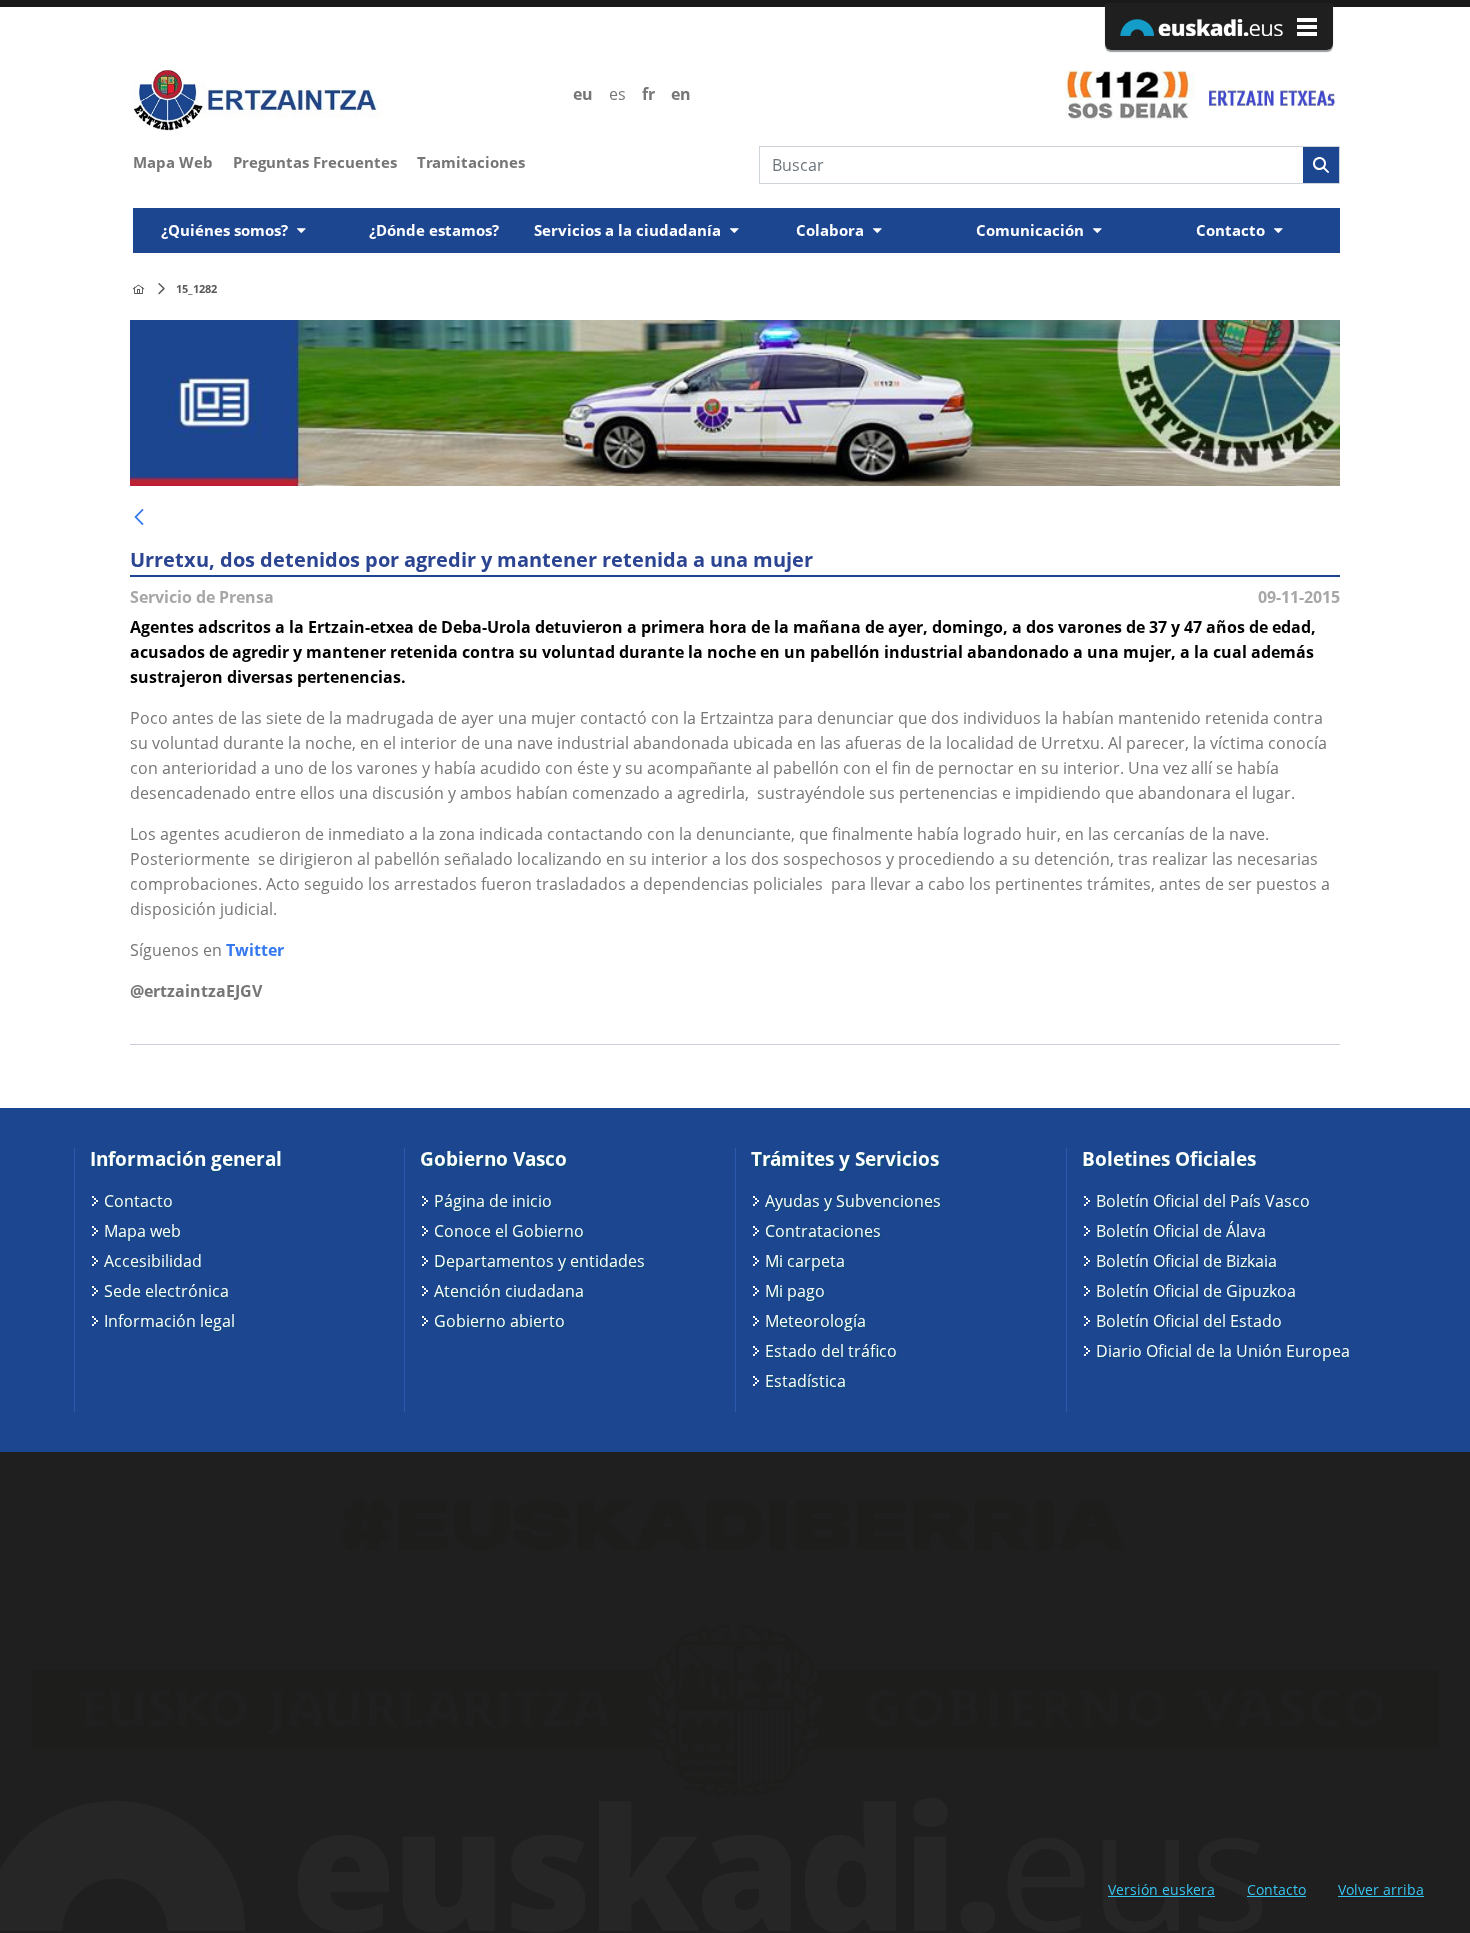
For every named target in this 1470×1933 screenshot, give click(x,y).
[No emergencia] (1270, 94)
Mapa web (142, 1231)
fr (648, 94)
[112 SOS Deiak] (1127, 94)
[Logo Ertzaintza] (341, 100)
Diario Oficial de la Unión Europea (1223, 1351)
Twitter (255, 950)
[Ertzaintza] (138, 289)
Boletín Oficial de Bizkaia (1186, 1261)
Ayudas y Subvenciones (853, 1201)
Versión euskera (1161, 1889)
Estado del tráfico (831, 1351)
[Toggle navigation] (1327, 202)
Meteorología (815, 1321)
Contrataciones (823, 1231)
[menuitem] (183, 160)
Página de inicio (493, 1201)
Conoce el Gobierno (509, 1231)
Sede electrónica (166, 1291)
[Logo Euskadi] (1219, 26)
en (681, 94)
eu (583, 94)
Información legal (169, 1321)
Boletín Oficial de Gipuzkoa (1196, 1291)
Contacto (138, 1201)
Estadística (805, 1381)
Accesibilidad (153, 1261)
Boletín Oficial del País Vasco (1203, 1201)
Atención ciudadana (509, 1291)
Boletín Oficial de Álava (1181, 1231)
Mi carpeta (805, 1261)
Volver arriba (1381, 1889)
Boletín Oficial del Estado (1189, 1321)
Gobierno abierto (499, 1321)
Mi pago (795, 1291)
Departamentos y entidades (539, 1261)
